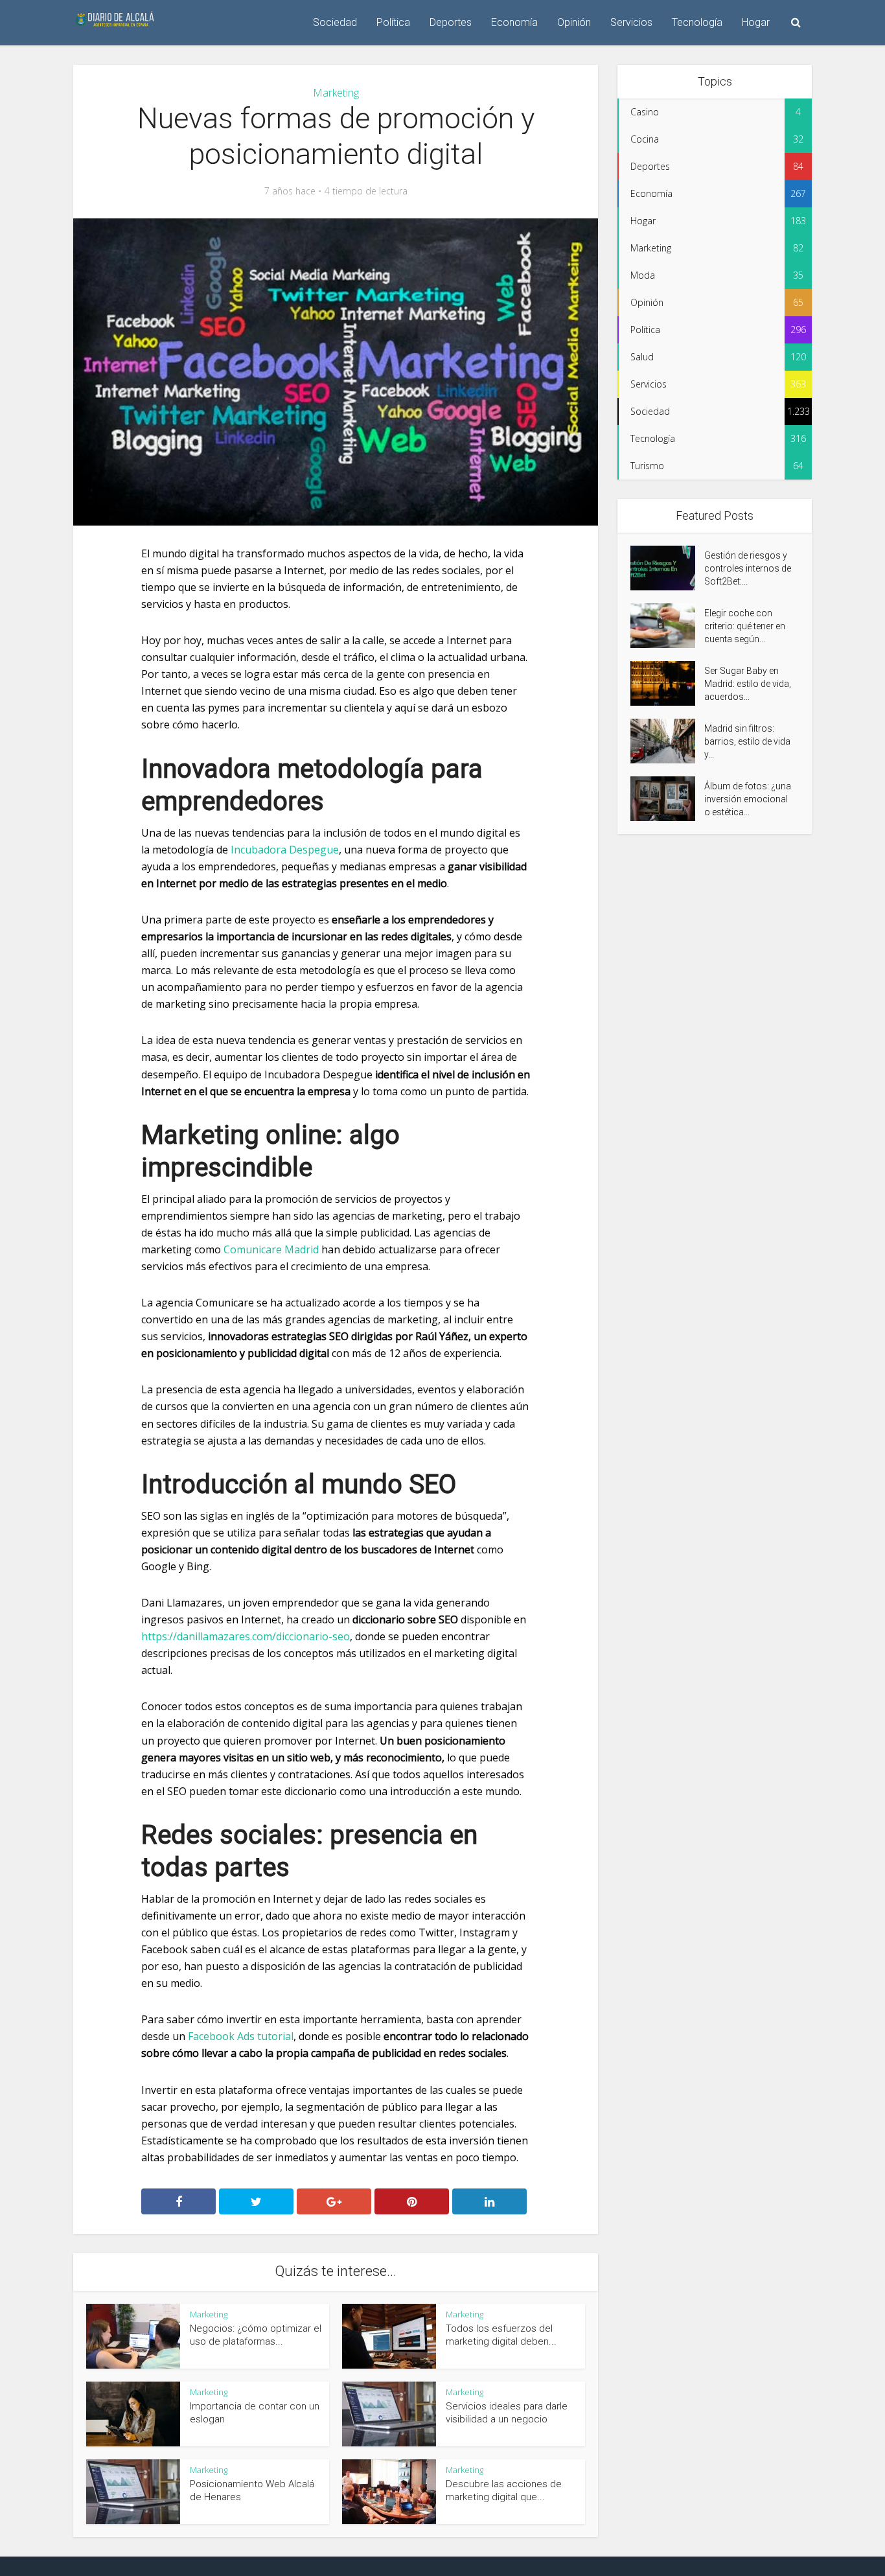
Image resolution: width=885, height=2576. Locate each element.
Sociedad (335, 22)
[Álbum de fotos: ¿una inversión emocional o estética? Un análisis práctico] (667, 799)
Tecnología (697, 22)
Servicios (631, 22)
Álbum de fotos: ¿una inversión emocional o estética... (748, 799)
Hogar (756, 22)
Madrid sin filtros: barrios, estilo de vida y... (747, 741)
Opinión (574, 22)
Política (393, 22)
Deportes (451, 22)
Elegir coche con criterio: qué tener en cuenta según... (745, 626)
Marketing (336, 93)
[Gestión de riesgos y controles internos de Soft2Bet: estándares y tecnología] (667, 568)
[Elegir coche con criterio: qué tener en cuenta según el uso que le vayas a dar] (667, 626)
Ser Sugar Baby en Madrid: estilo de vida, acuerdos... (748, 684)
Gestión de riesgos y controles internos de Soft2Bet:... (748, 568)
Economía (514, 22)
